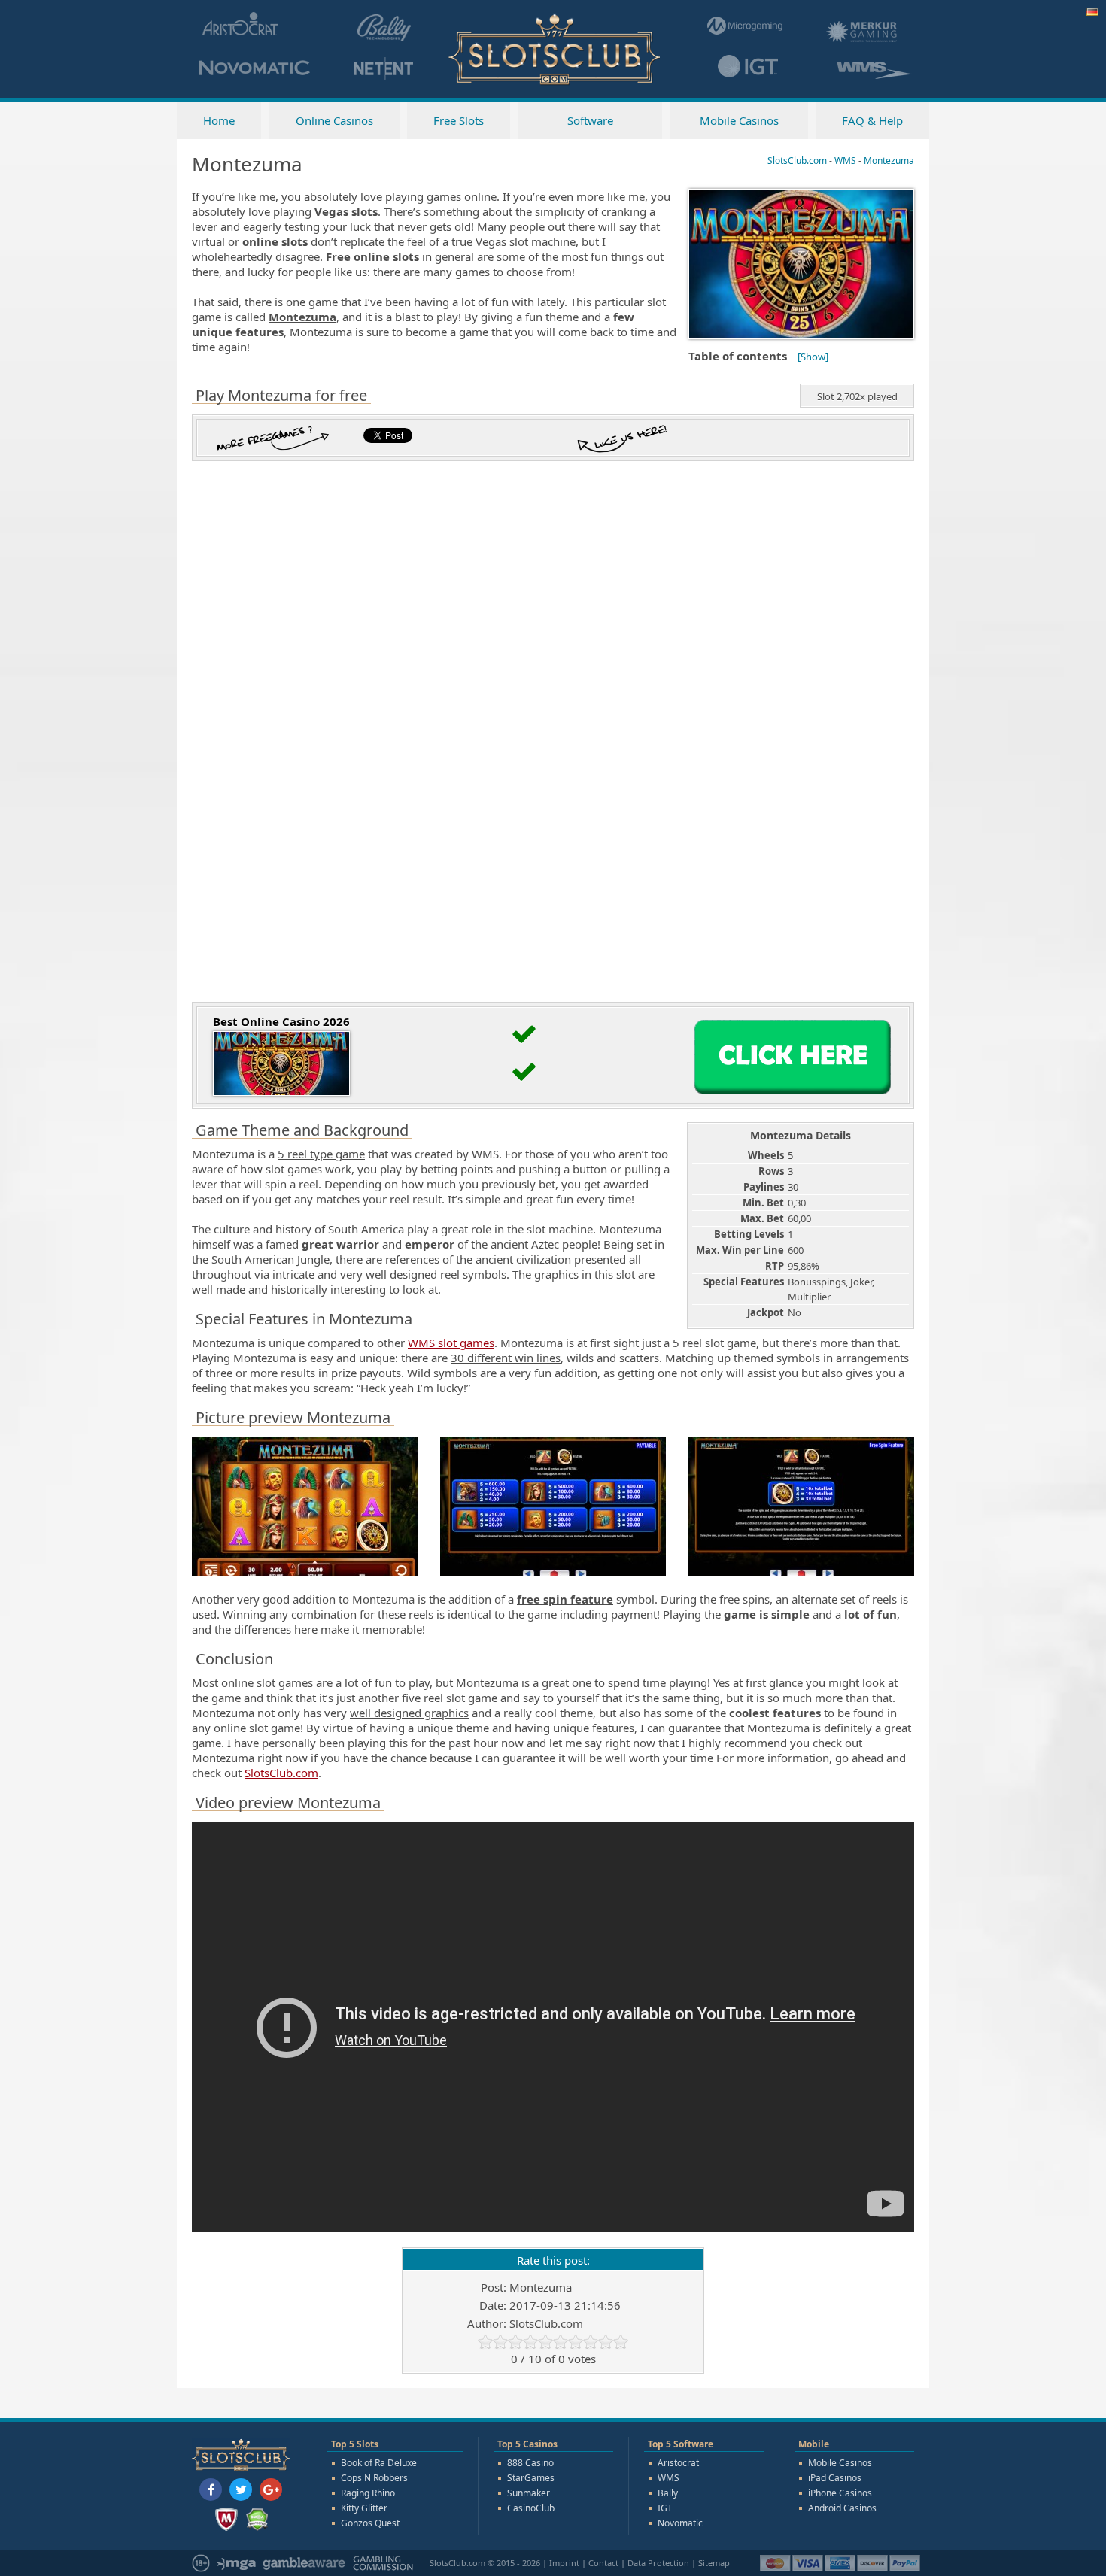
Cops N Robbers (374, 2478)
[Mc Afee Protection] (226, 2520)
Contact (603, 2563)
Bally (668, 2493)
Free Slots (459, 120)
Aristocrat (678, 2463)
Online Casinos (334, 120)
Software (590, 120)
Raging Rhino (368, 2493)
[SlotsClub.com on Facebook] (211, 2490)
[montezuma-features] (801, 1575)
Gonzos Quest (370, 2523)
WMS (668, 2478)
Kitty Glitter (364, 2508)
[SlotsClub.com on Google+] (271, 2490)
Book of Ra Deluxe (379, 2463)
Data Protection (658, 2563)
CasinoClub (531, 2508)
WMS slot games (451, 1343)
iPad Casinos (835, 2478)
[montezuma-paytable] (553, 1575)
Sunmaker (529, 2493)
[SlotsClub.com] (553, 83)
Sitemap (714, 2563)
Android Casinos (842, 2508)
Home (219, 120)
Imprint (564, 2563)
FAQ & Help (872, 120)
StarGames (531, 2478)
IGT (665, 2508)
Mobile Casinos (739, 120)
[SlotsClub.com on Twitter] (241, 2490)
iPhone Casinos (840, 2493)
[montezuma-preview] (305, 1575)
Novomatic (680, 2523)
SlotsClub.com (281, 1773)
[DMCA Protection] (257, 2520)
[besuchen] (793, 1098)
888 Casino (530, 2463)
